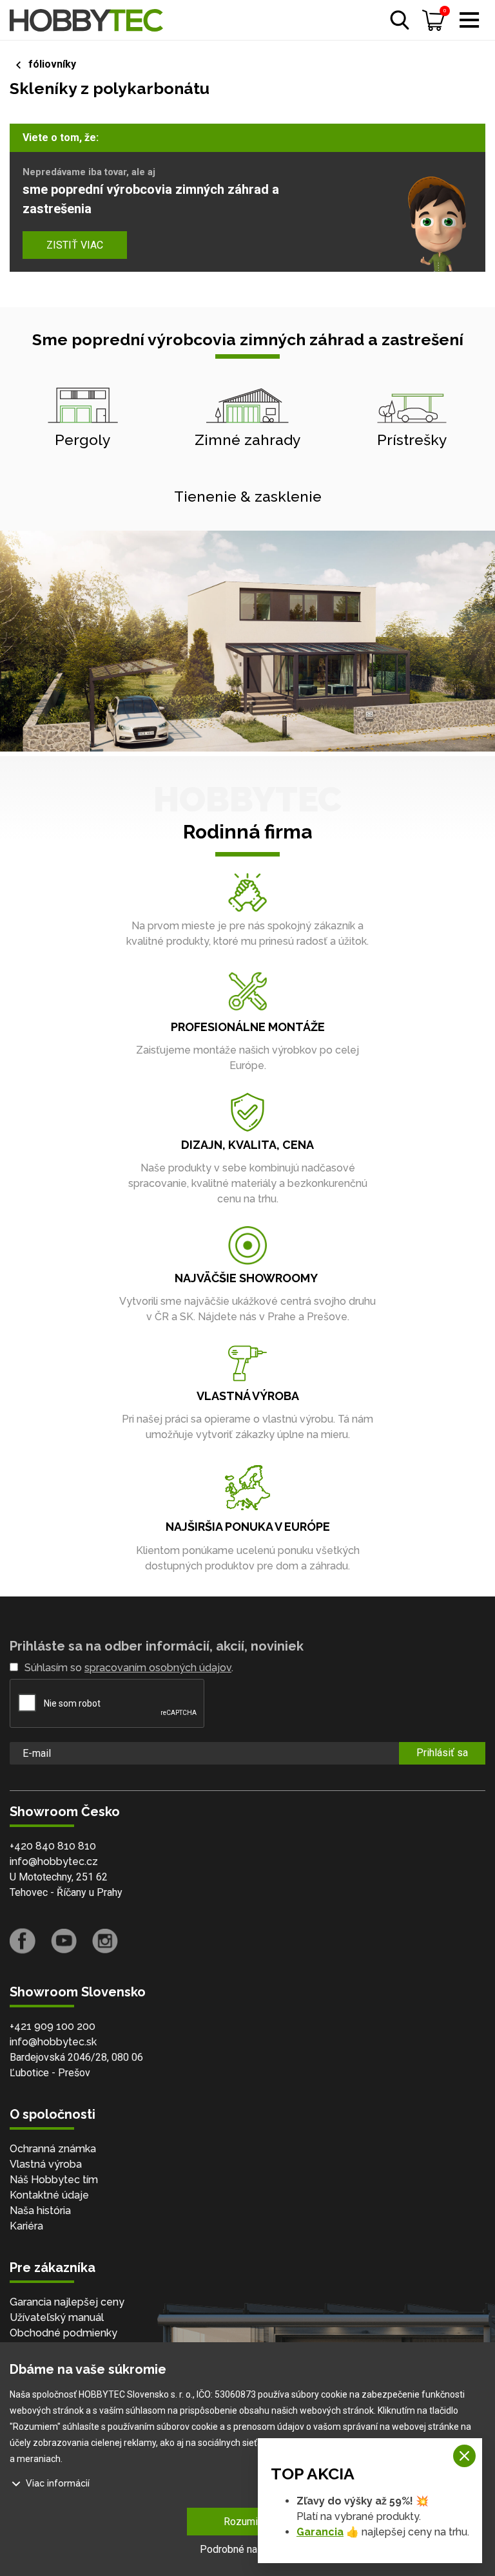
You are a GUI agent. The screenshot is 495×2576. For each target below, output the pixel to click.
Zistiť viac (75, 245)
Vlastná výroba (46, 2164)
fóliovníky (52, 64)
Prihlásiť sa (442, 1753)
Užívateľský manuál (57, 2317)
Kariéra (26, 2226)
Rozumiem (248, 2522)
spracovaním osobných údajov (158, 1668)
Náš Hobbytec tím (54, 2180)
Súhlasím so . (129, 1668)
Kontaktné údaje (49, 2195)
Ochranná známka (53, 2149)
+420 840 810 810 (53, 1846)
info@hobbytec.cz (54, 1861)
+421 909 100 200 (53, 2026)
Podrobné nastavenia (247, 2549)
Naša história (40, 2211)
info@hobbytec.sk (53, 2042)
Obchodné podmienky (63, 2333)
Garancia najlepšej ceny (67, 2302)
